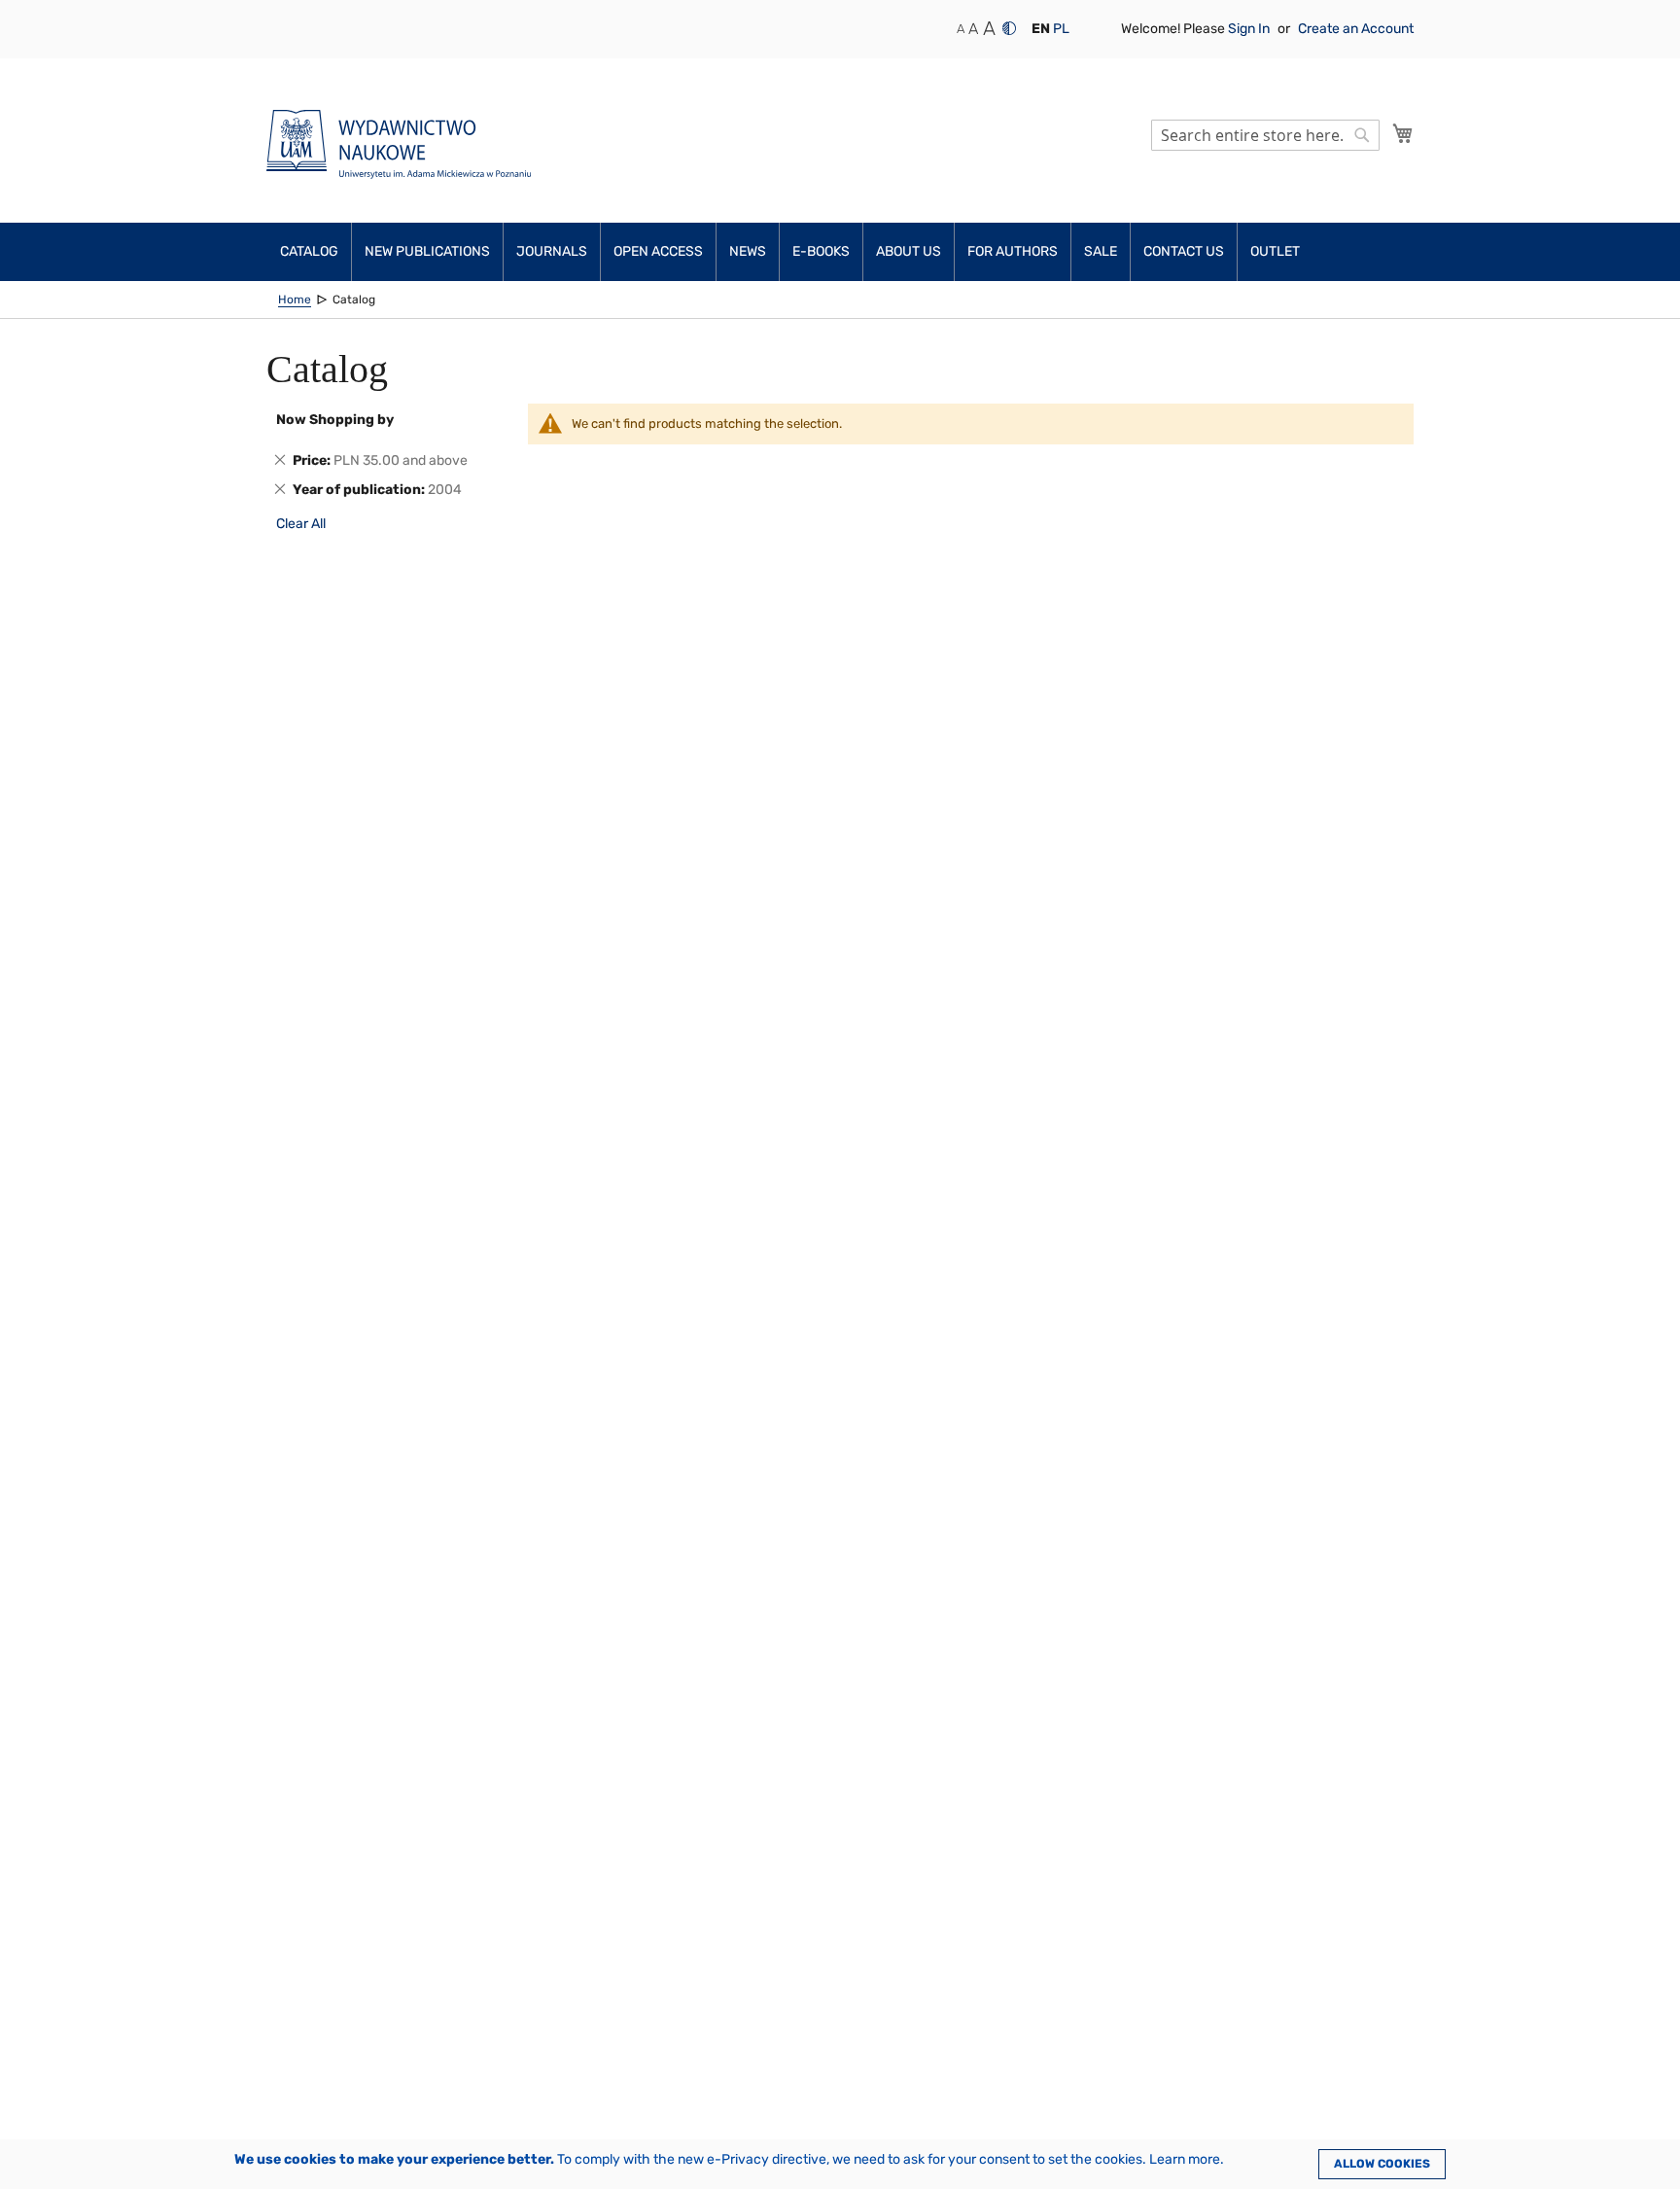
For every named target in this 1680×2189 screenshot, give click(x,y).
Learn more (1185, 2159)
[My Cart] (1403, 133)
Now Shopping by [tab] (335, 420)
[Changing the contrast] (1009, 28)
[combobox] (1265, 135)
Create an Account (1356, 29)
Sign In (1250, 29)
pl (1061, 29)
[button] (1041, 29)
